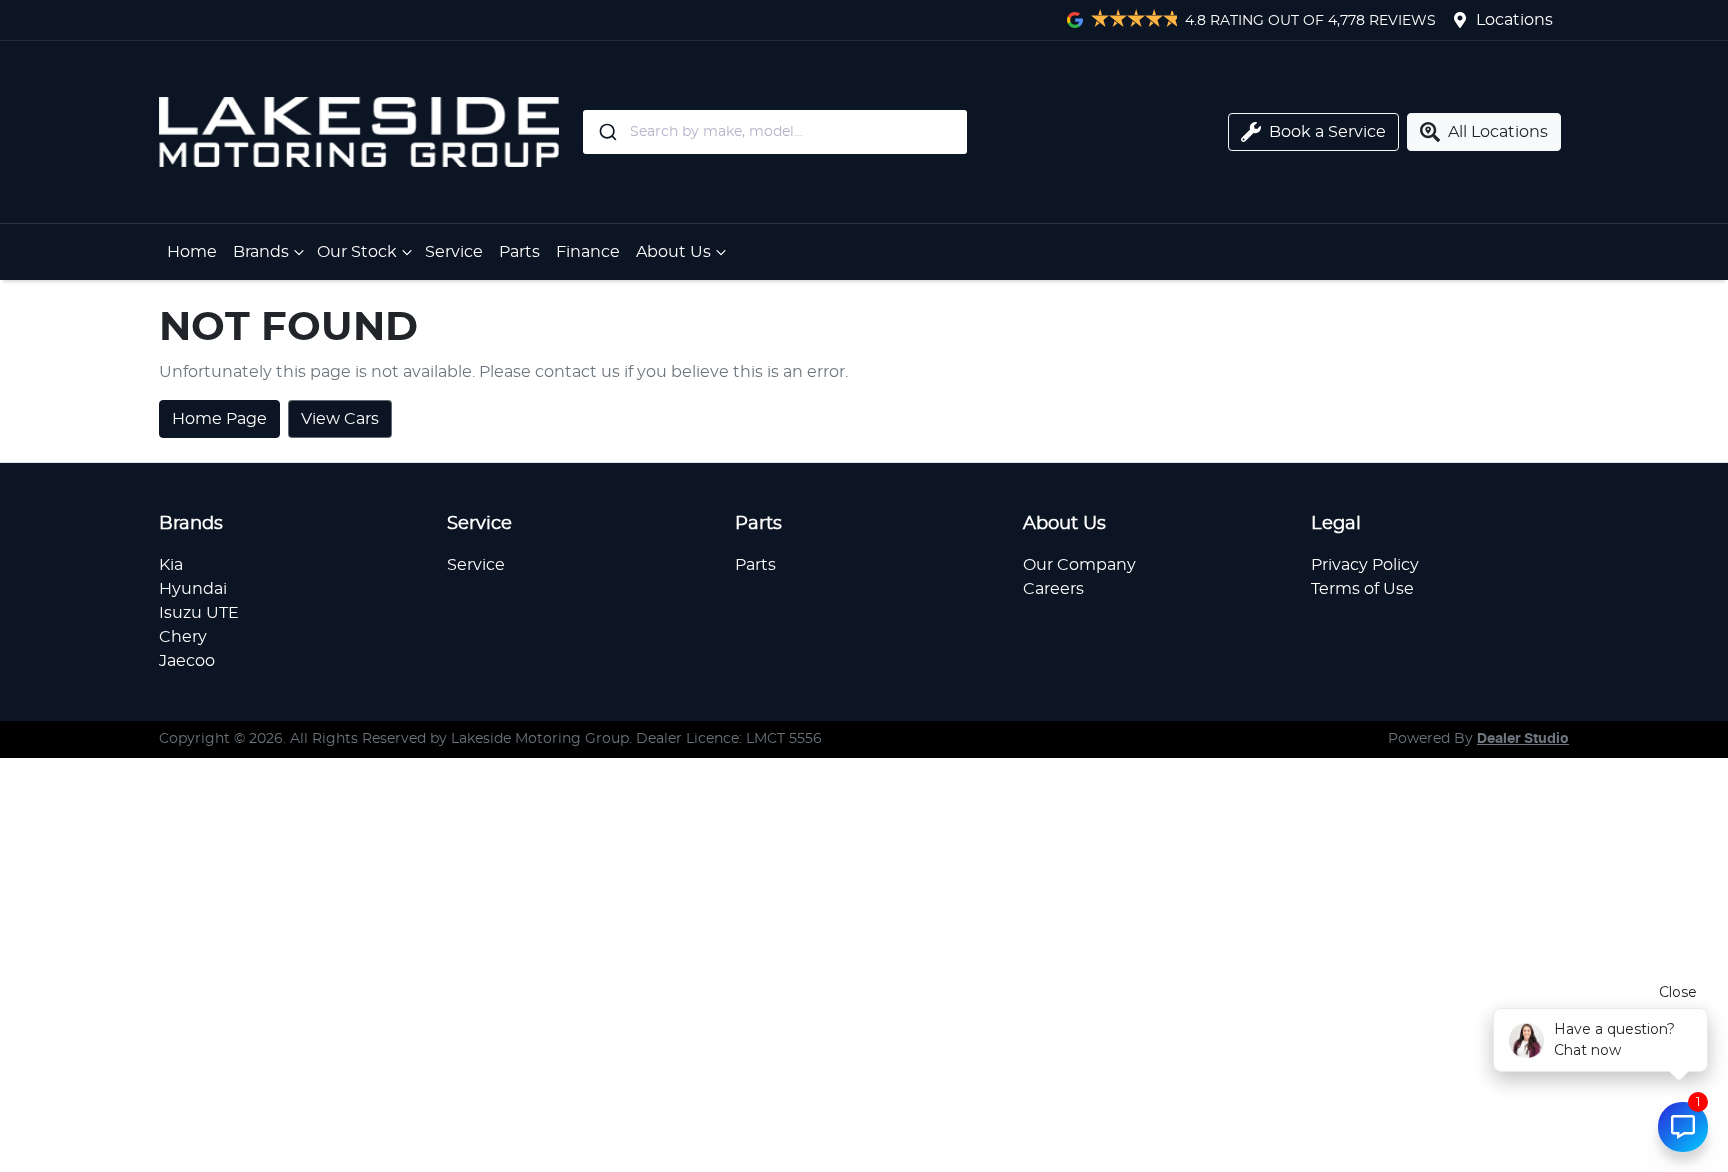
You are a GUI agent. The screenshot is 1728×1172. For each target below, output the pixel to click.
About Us (673, 252)
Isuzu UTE (199, 613)
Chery (183, 637)
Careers (1053, 589)
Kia (171, 565)
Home (192, 252)
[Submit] (606, 132)
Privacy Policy (1365, 565)
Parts (519, 252)
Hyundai (193, 589)
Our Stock (357, 252)
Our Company (1079, 565)
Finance (588, 252)
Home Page (219, 419)
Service (454, 252)
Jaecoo (187, 661)
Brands (261, 252)
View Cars (340, 419)
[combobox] (857, 132)
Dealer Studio (1523, 739)
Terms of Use (1362, 589)
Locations (1514, 20)
